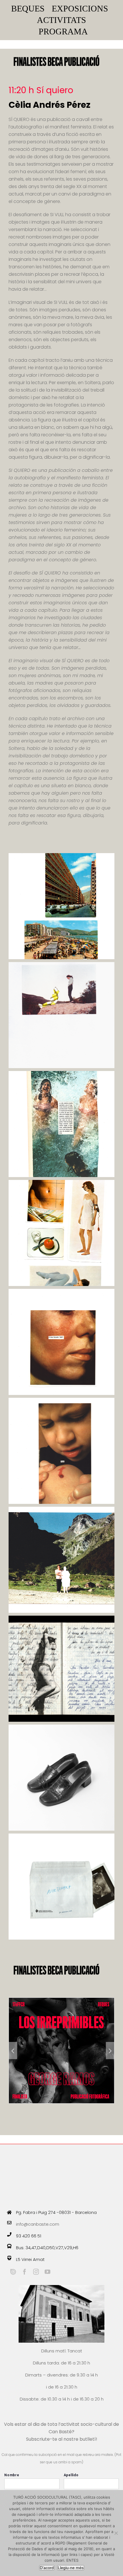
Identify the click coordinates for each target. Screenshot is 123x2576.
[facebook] (25, 2272)
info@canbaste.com (38, 2224)
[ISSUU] (13, 2272)
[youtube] (47, 2272)
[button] (13, 2051)
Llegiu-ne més (71, 2568)
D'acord (47, 2568)
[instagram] (36, 2272)
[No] (116, 2533)
